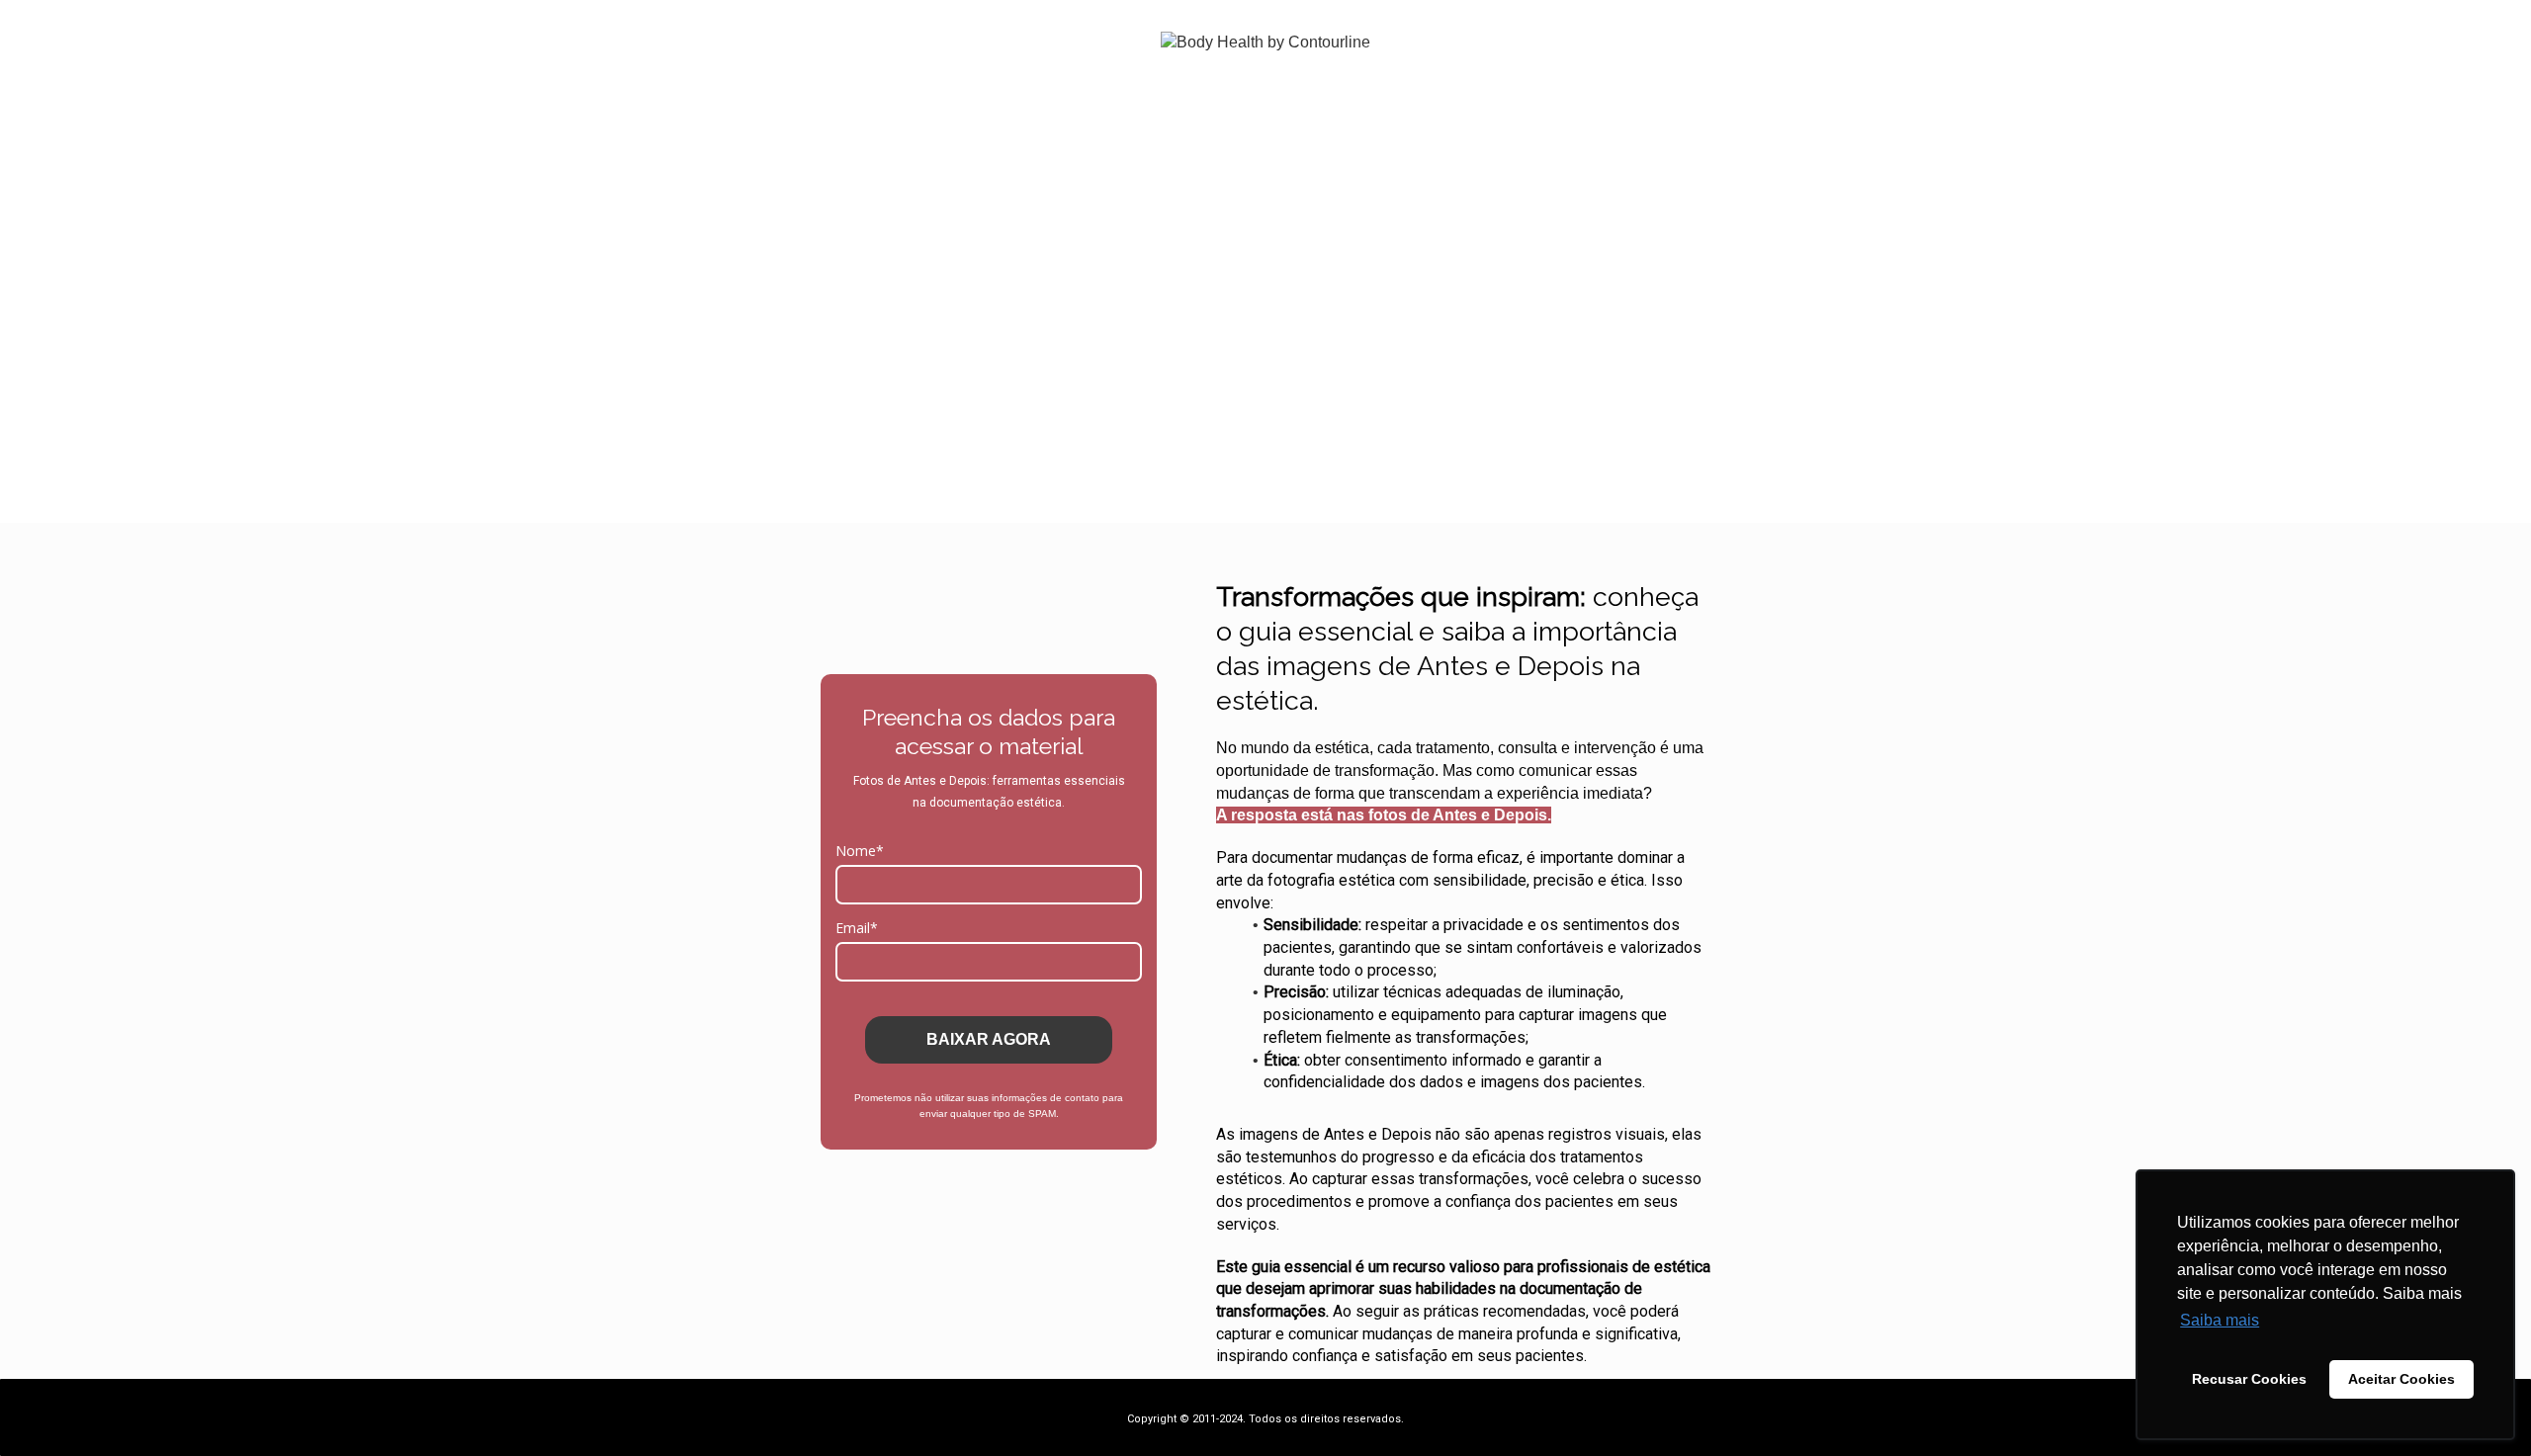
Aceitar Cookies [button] (2401, 1379)
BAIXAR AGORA (989, 1039)
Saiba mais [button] (2220, 1320)
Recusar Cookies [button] (2249, 1379)
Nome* (860, 851)
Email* (857, 928)
